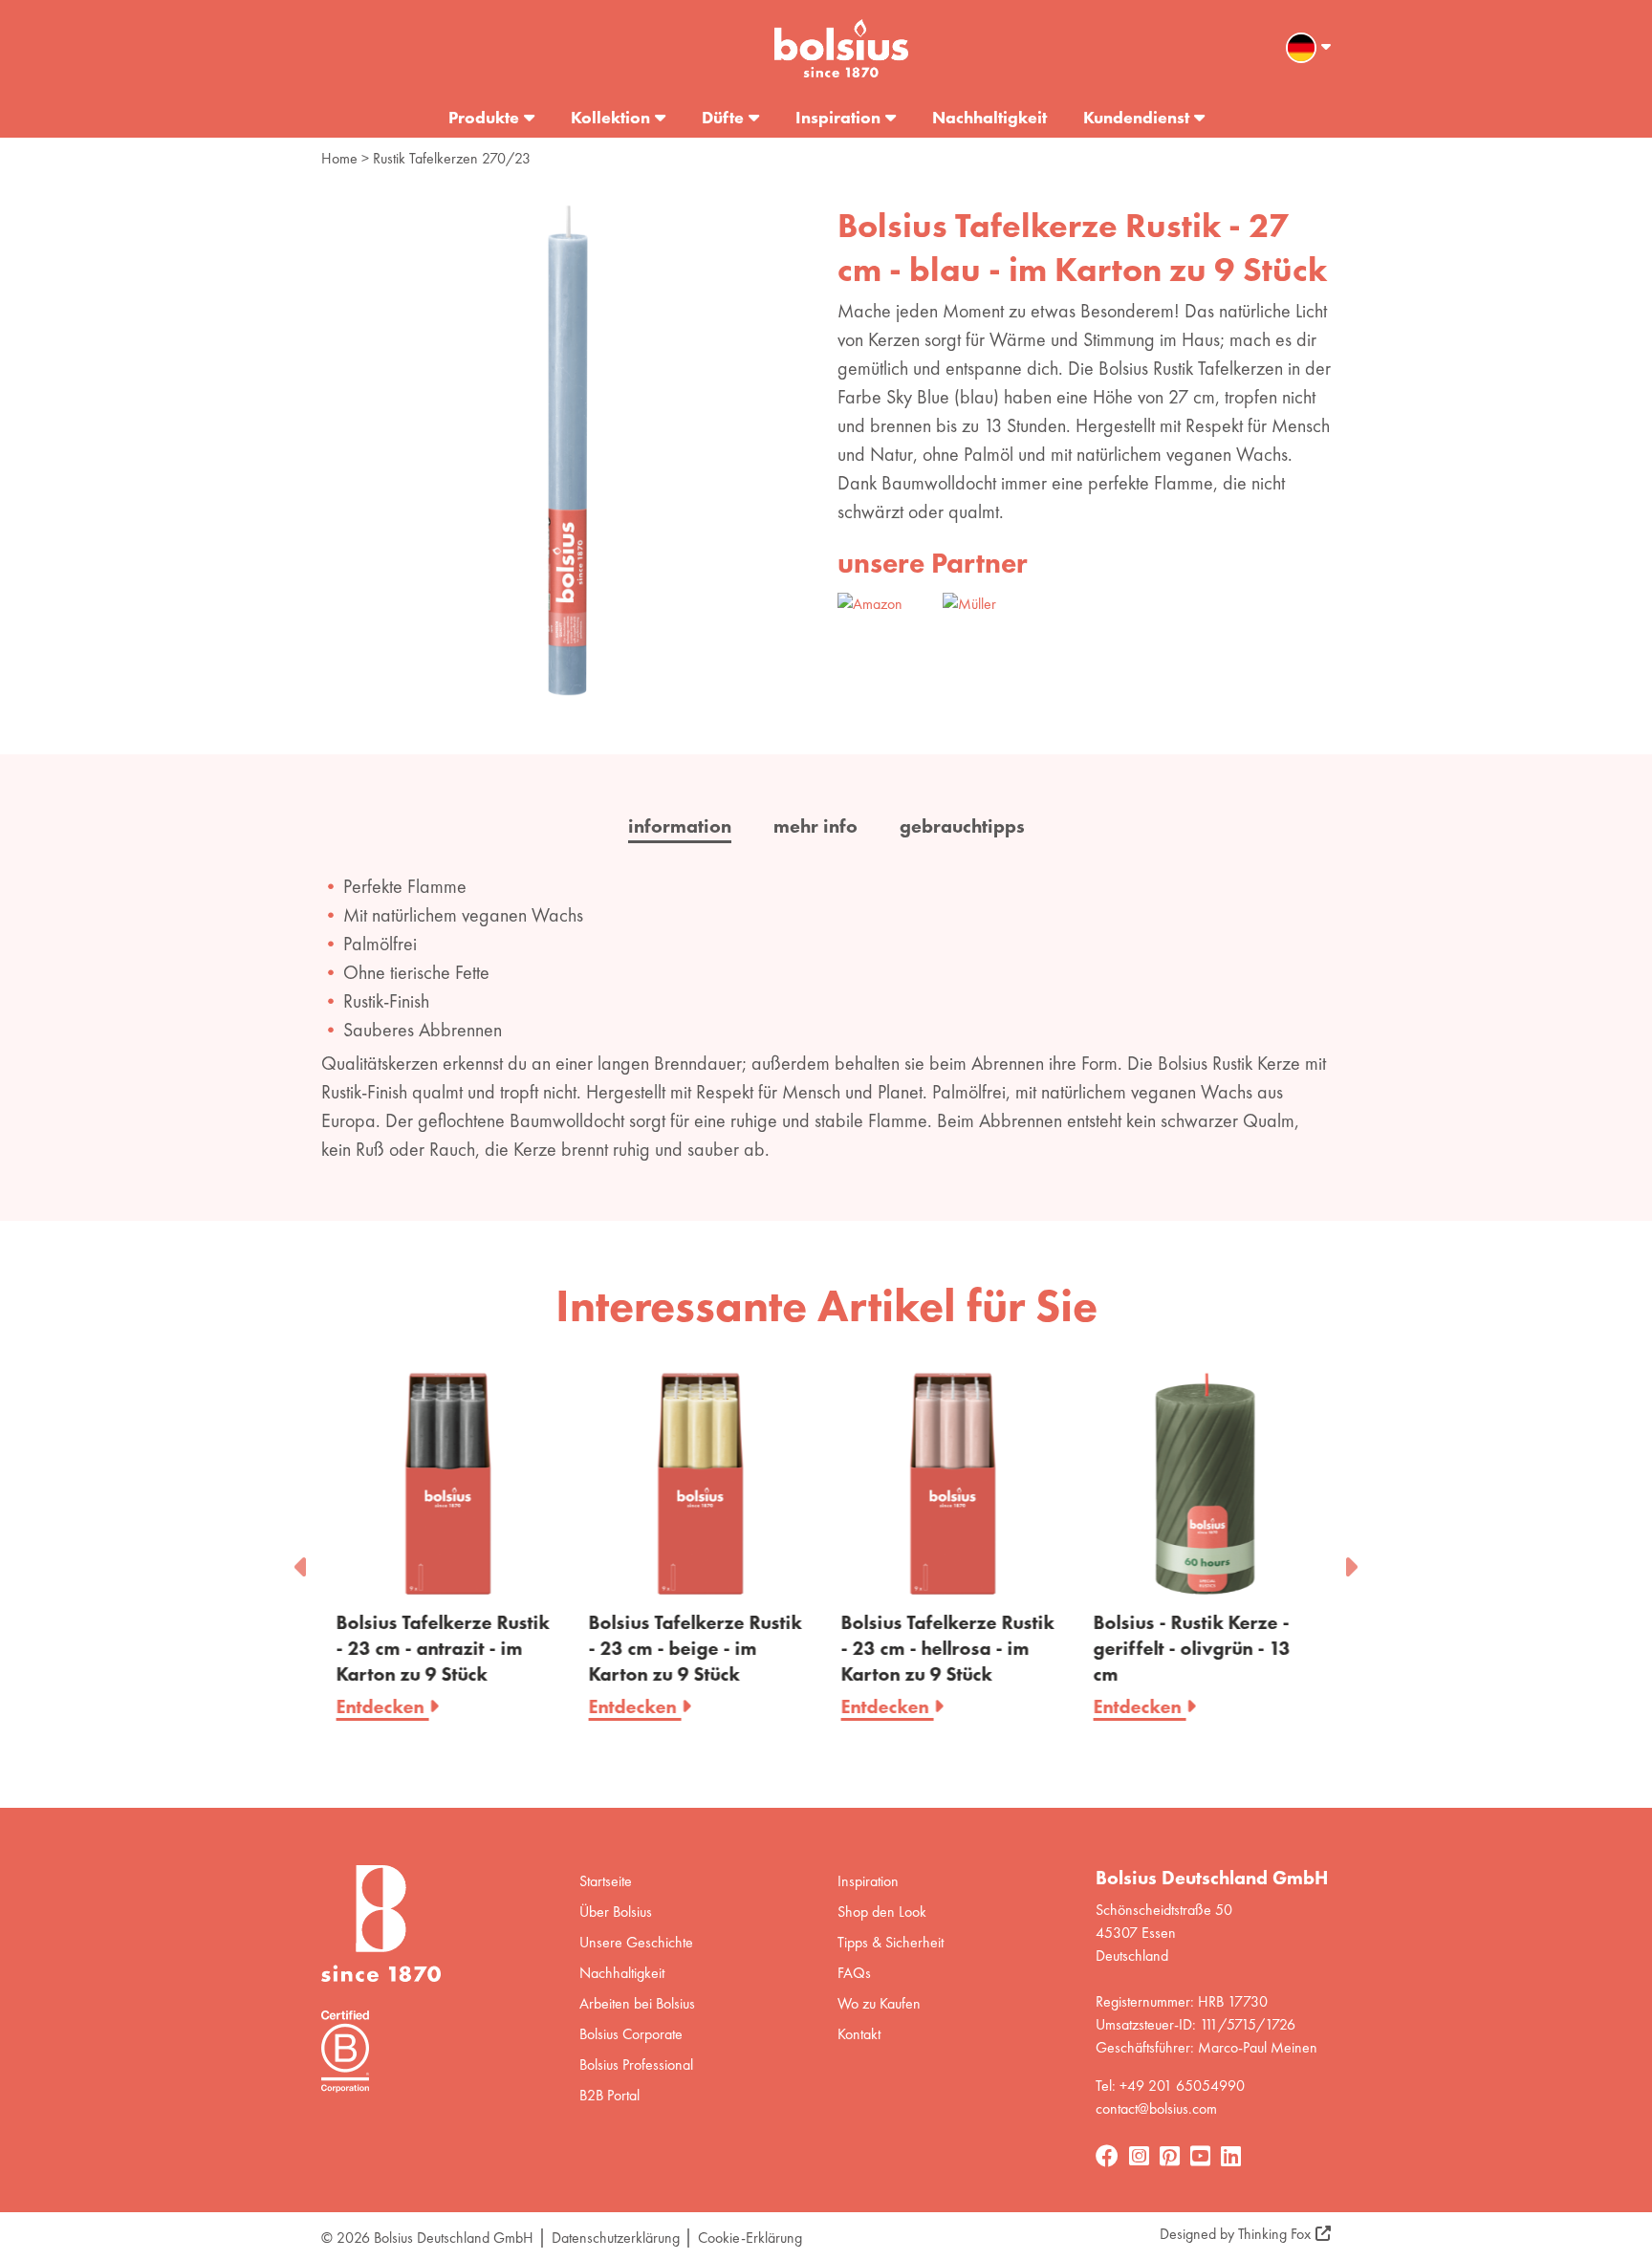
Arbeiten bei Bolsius (637, 2003)
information (680, 826)
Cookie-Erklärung (750, 2238)
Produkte (484, 117)
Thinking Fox (1274, 2234)
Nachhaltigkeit (989, 117)
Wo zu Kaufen (879, 2003)
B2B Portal (609, 2095)
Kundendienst (1136, 117)
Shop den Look (882, 1912)
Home (339, 158)
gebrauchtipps (962, 826)
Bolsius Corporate (631, 2034)
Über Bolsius (616, 1912)
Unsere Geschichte (636, 1942)
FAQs (854, 1973)
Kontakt (859, 2034)
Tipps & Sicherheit (891, 1942)
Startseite (606, 1881)
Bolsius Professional (636, 2064)
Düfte (723, 117)
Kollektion (610, 117)
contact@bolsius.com (1156, 2108)
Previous (302, 1561)
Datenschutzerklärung (616, 2238)
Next (1350, 1561)
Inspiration (838, 117)
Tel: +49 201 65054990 (1170, 2086)
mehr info (815, 826)
